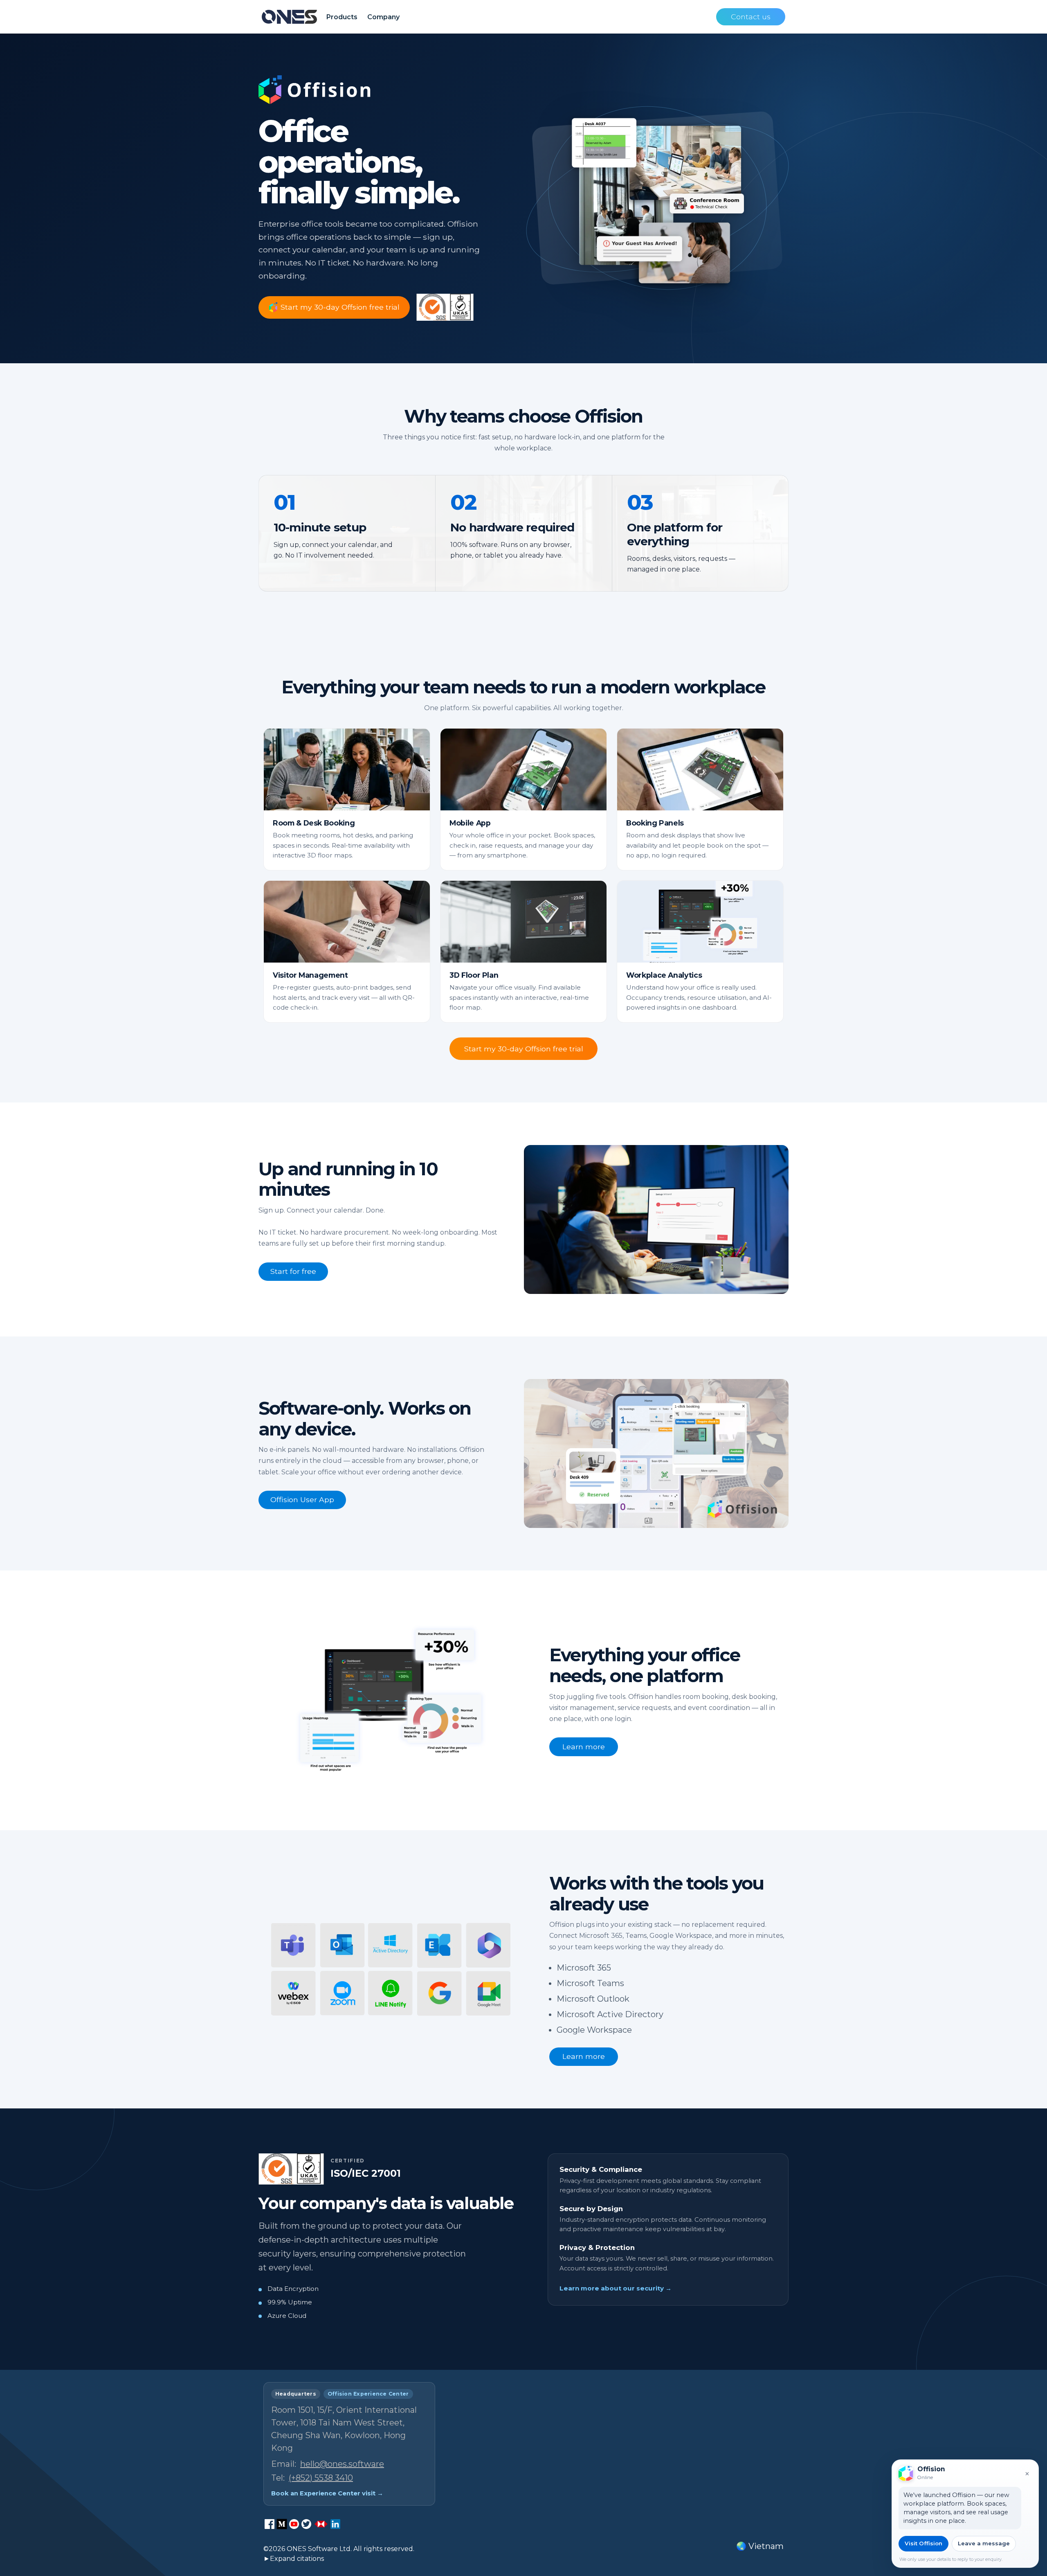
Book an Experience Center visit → (327, 2493)
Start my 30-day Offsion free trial (524, 1049)
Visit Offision (923, 2543)
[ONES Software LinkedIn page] (335, 2524)
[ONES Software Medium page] (282, 2524)
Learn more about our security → (616, 2288)
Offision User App (302, 1499)
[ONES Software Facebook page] (270, 2524)
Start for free (293, 1271)
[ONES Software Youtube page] (294, 2524)
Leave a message (984, 2543)
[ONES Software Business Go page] (321, 2524)
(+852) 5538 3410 (321, 2478)
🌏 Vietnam (760, 2546)
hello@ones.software (342, 2464)
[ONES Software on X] (306, 2524)
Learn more (584, 1747)
